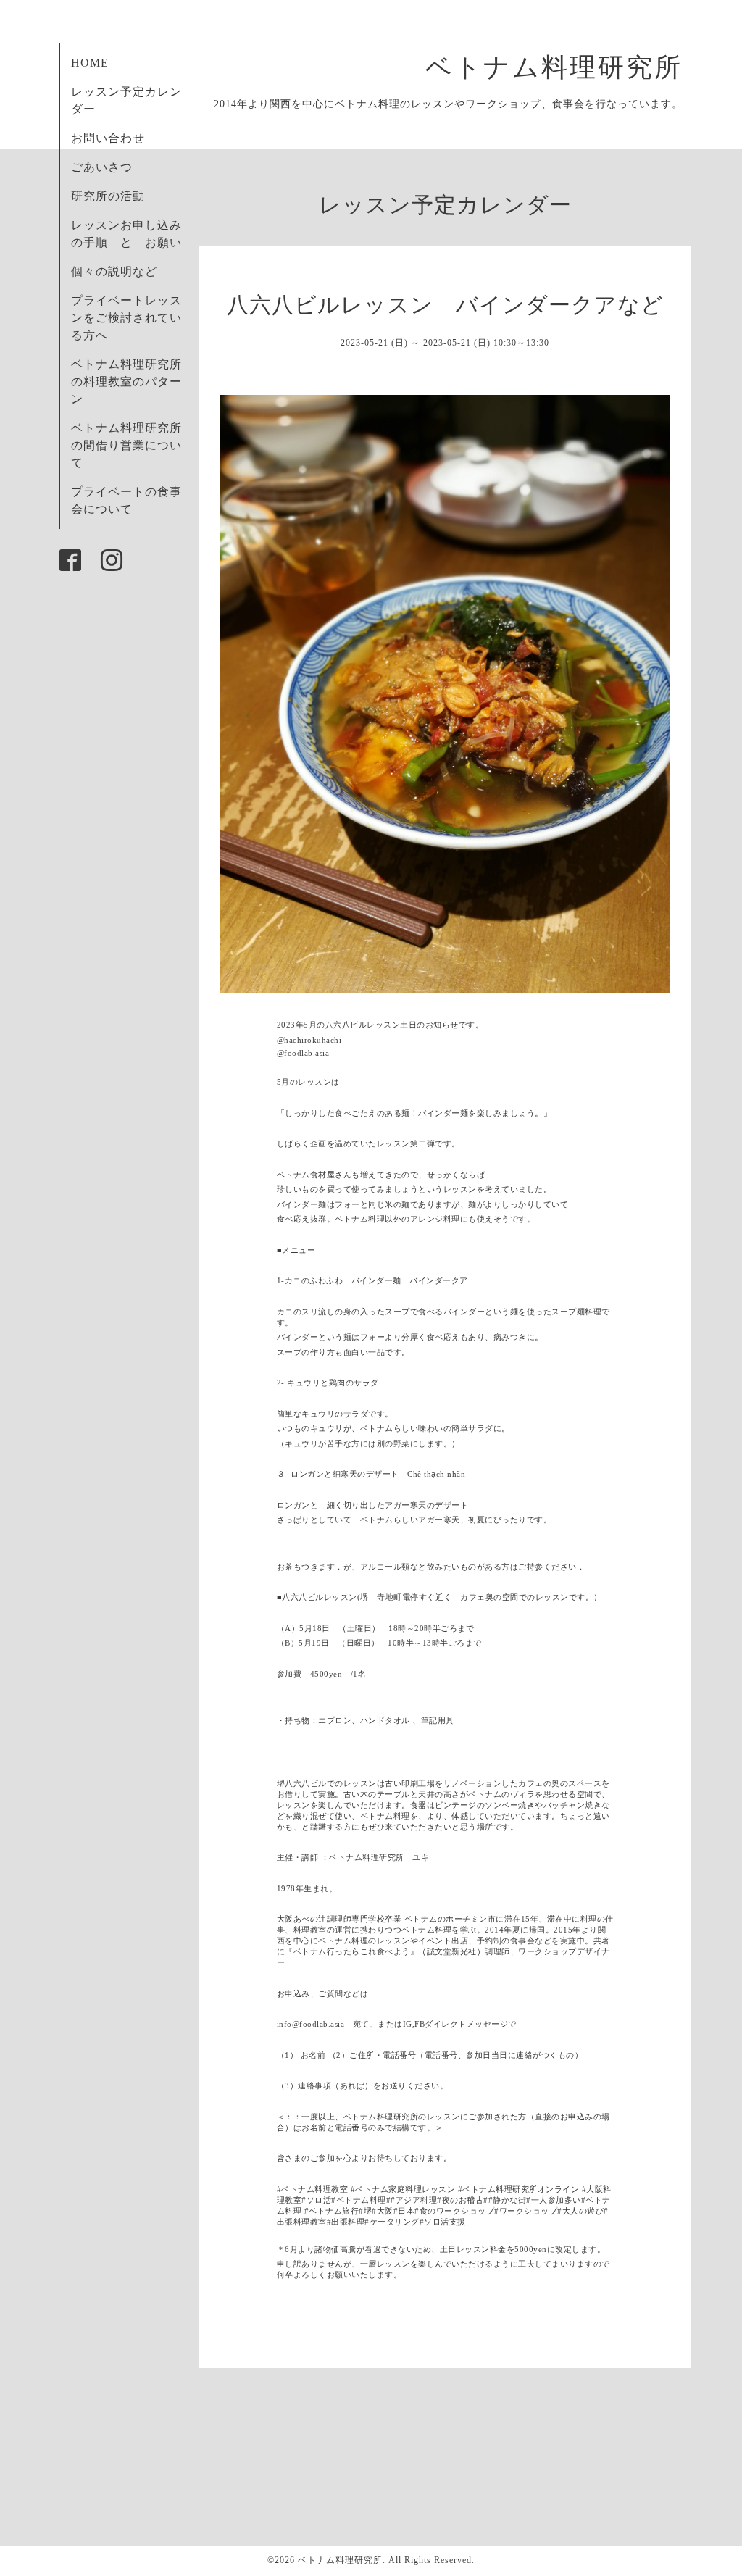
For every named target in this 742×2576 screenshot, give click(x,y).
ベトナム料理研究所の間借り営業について (126, 445)
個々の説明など (114, 271)
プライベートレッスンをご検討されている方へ (126, 318)
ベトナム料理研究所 (568, 67)
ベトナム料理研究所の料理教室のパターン (126, 382)
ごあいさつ (102, 167)
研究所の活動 (108, 196)
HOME (90, 63)
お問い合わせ (108, 138)
